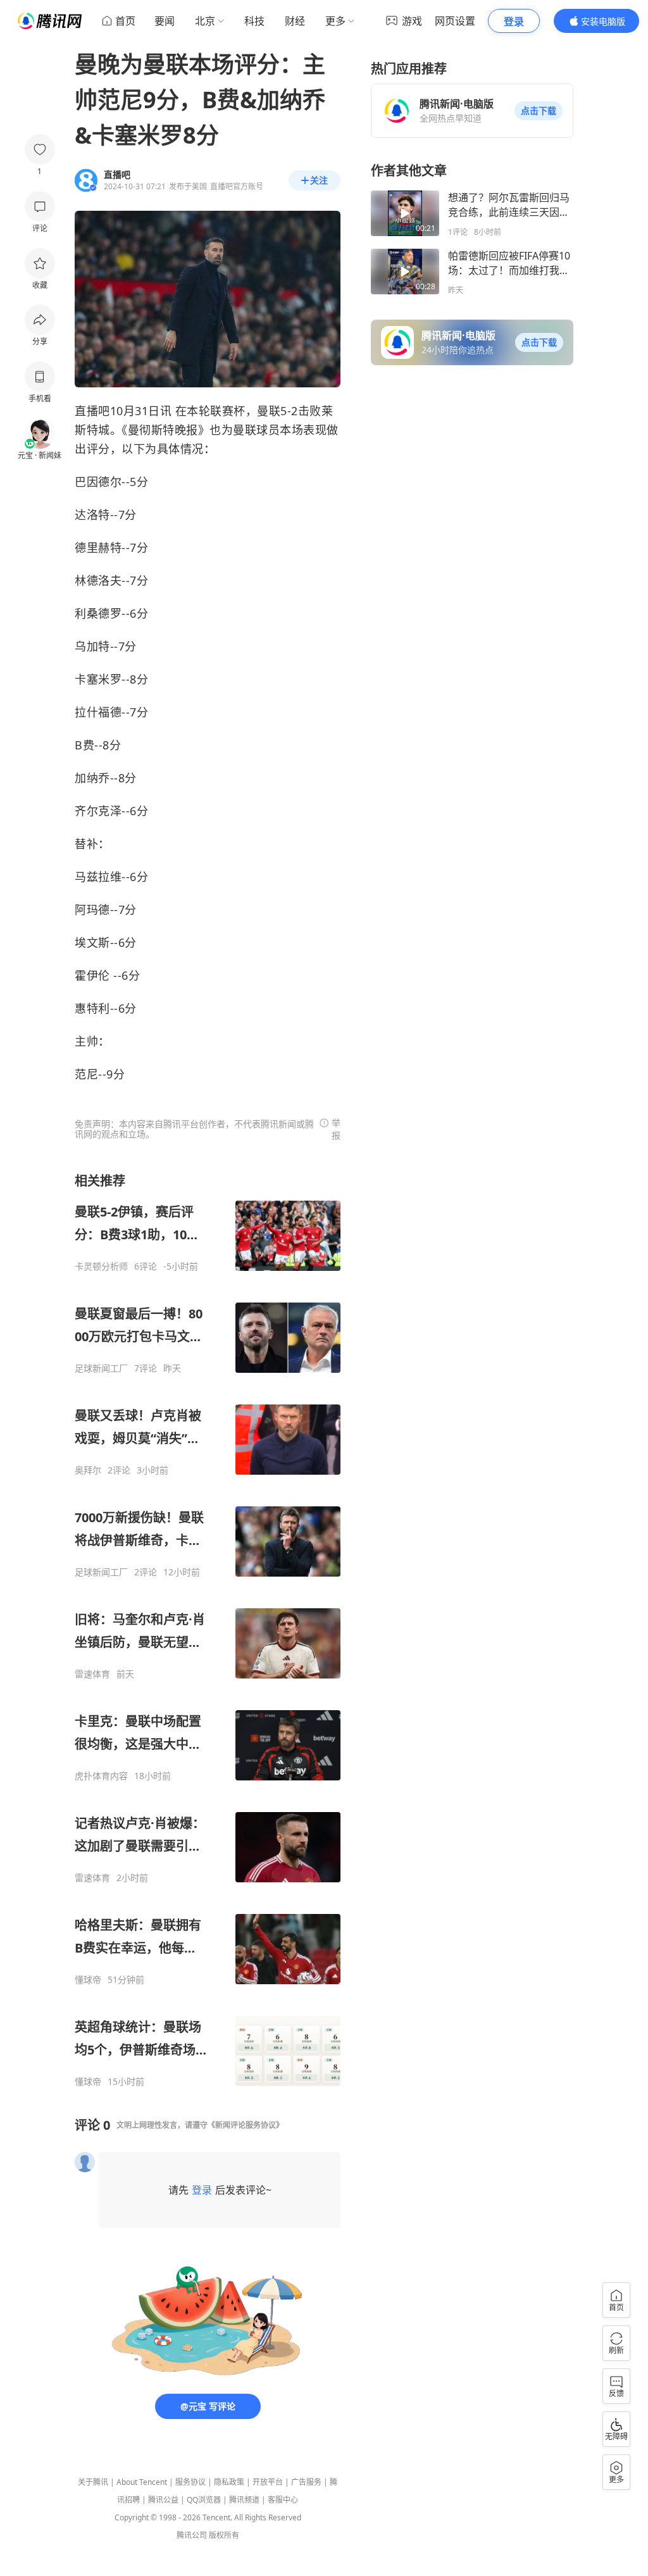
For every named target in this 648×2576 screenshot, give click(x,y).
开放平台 (268, 2482)
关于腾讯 (93, 2482)
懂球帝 (88, 1980)
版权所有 (224, 2535)
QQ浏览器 (204, 2500)
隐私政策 (229, 2482)
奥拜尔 (88, 1470)
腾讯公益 (163, 2500)
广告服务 (306, 2482)
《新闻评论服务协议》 (246, 2125)
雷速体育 (92, 1674)
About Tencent (142, 2482)
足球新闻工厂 (101, 1368)
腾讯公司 (192, 2535)
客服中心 (283, 2500)
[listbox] (208, 1630)
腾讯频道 (244, 2500)
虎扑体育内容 (101, 1776)
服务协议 (190, 2482)
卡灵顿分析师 (101, 1266)
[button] (539, 111)
